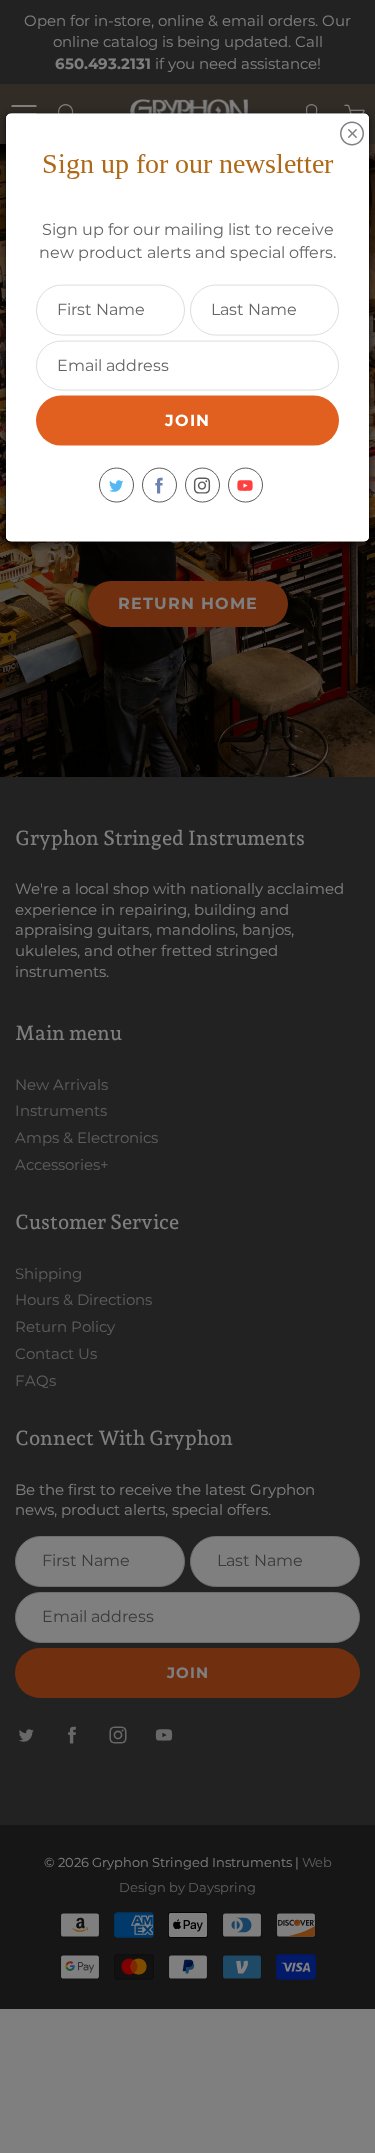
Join (187, 420)
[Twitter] (116, 485)
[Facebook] (159, 485)
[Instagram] (202, 485)
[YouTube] (245, 485)
